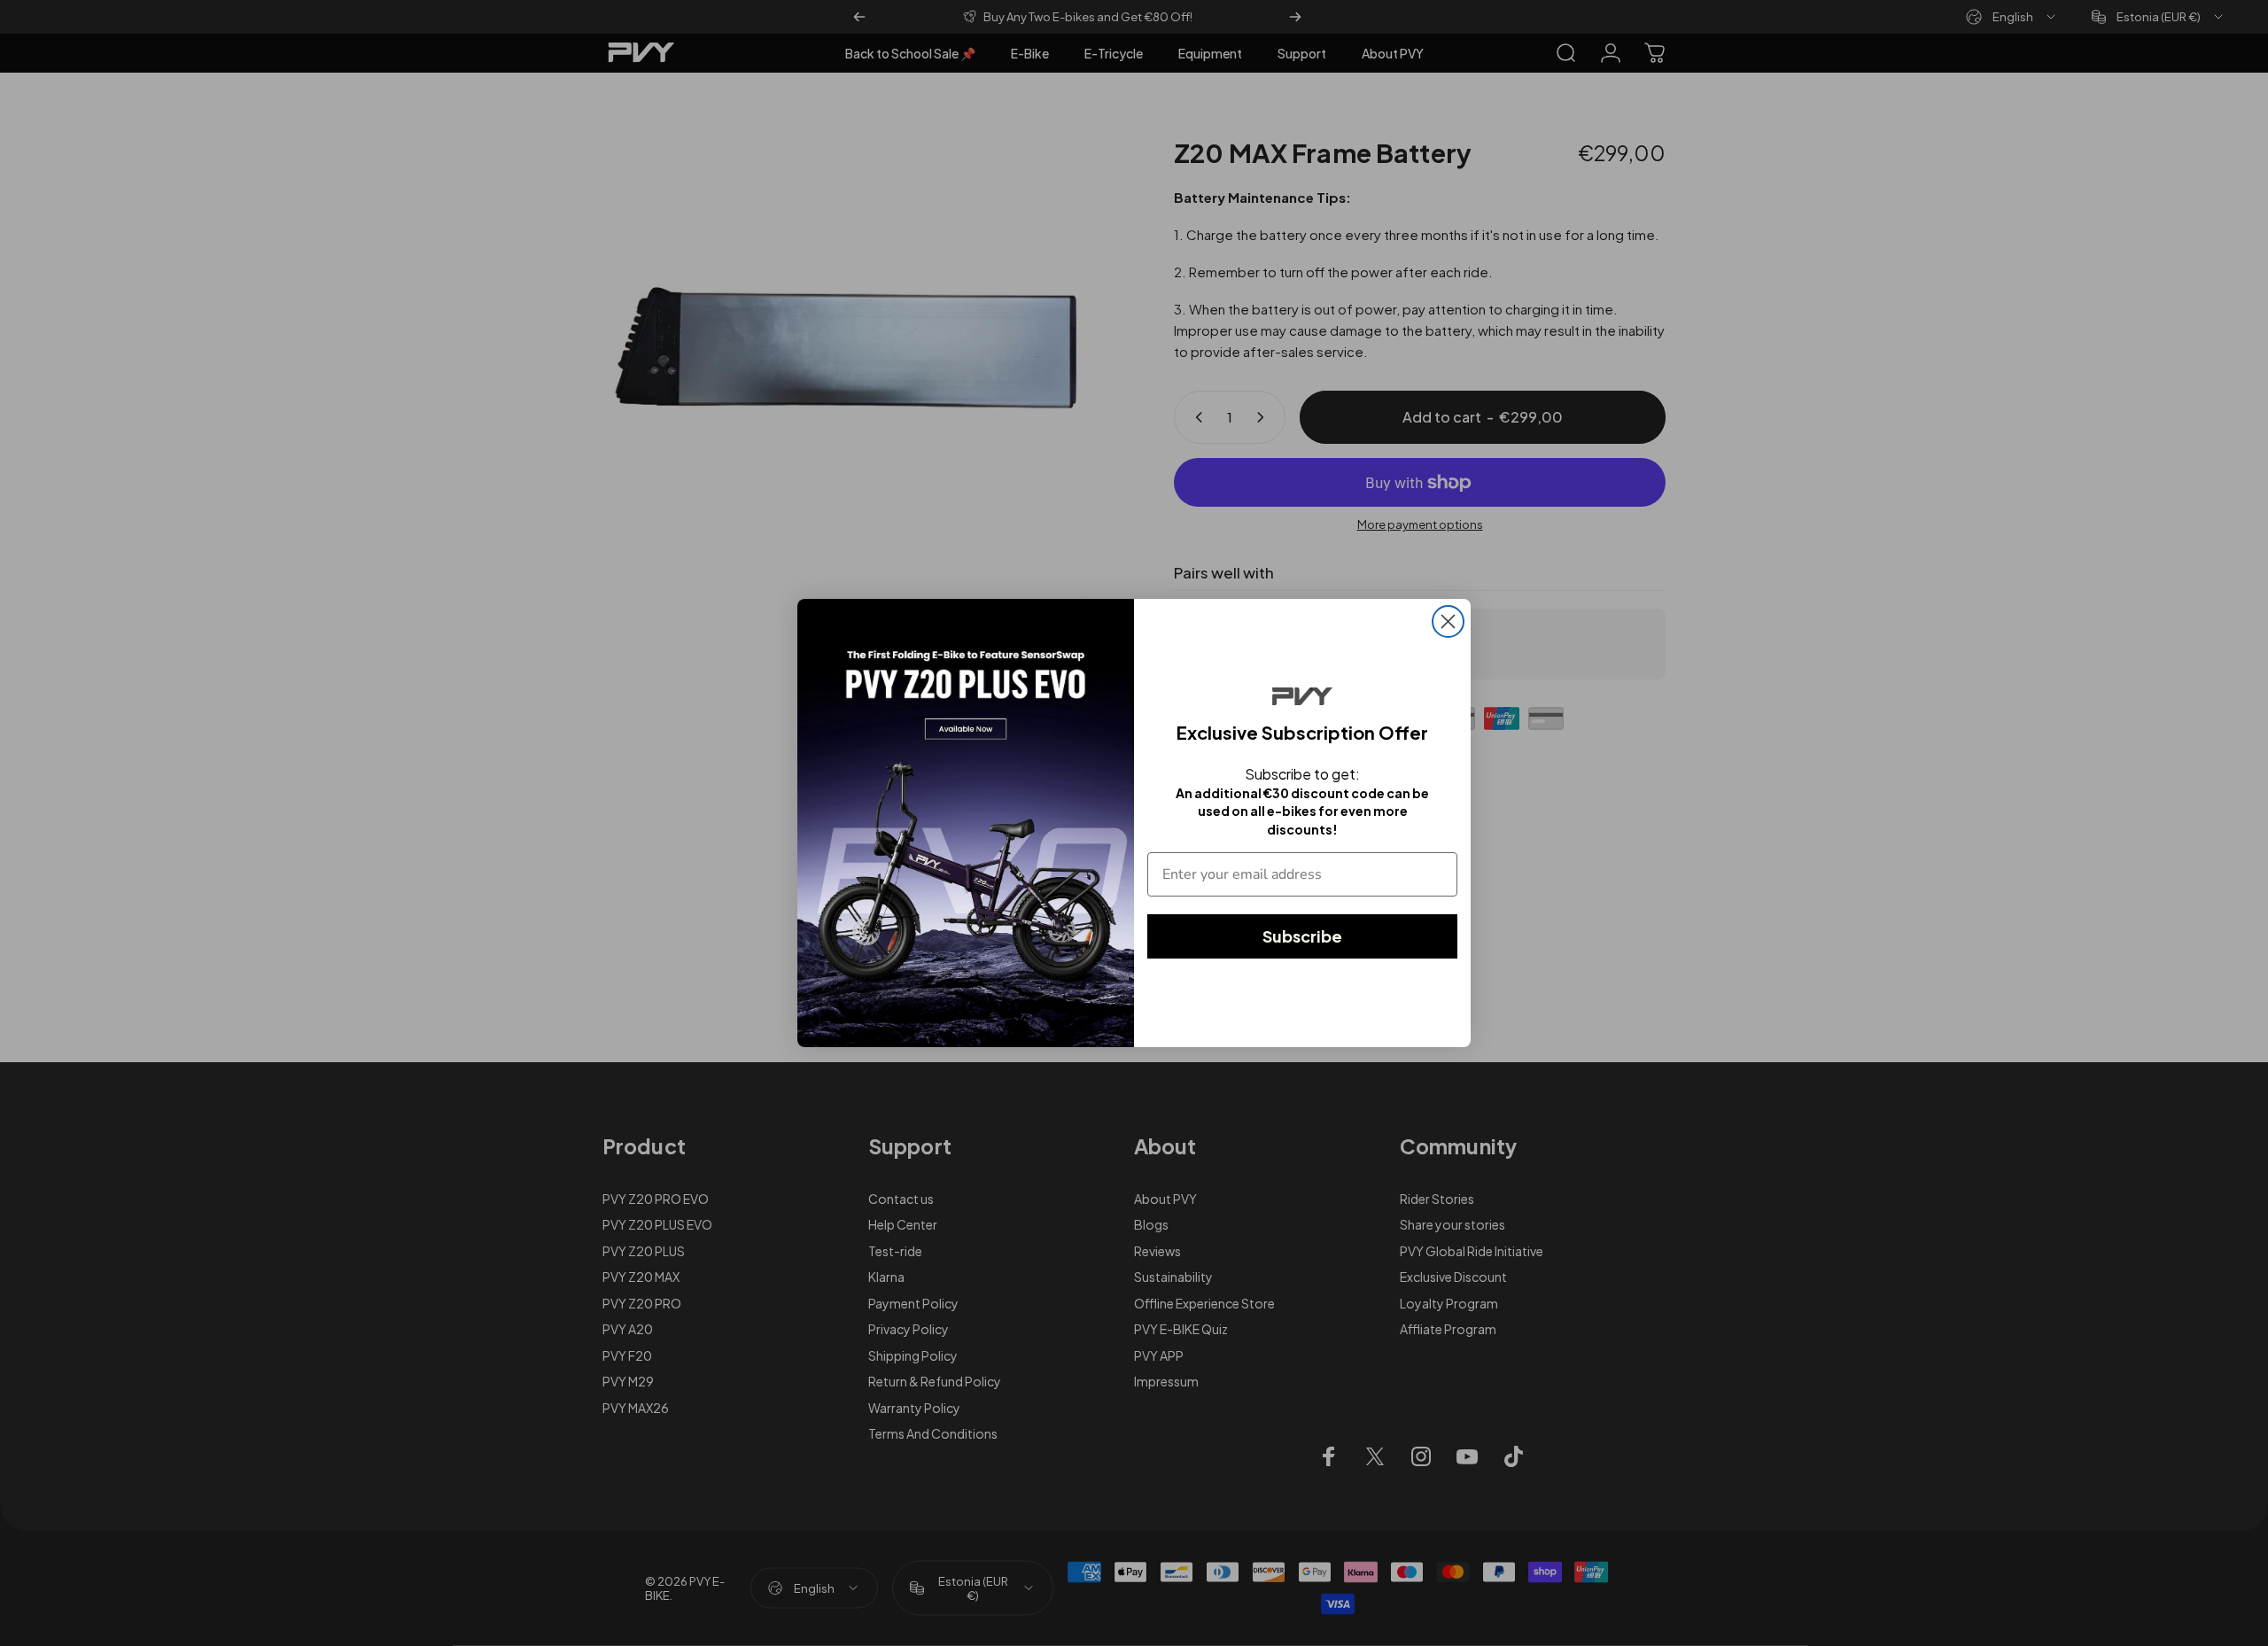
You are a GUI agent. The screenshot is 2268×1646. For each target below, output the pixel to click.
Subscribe (1302, 936)
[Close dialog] (1448, 621)
